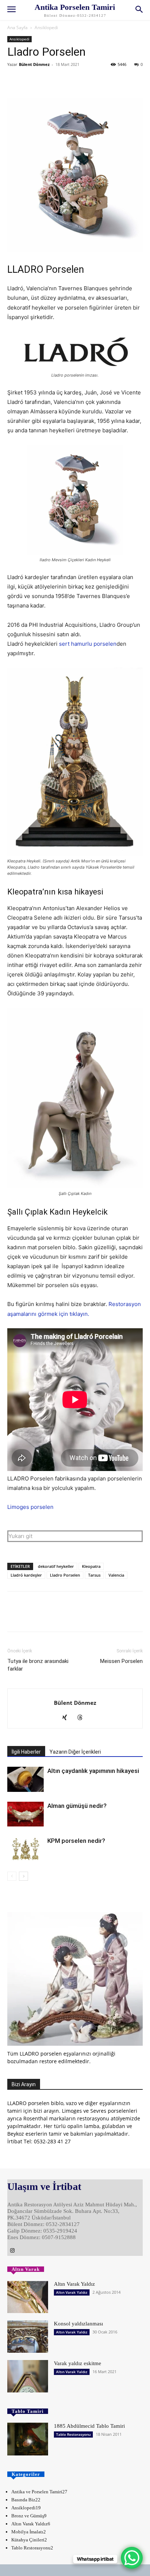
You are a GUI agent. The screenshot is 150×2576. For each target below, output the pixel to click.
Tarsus (94, 1575)
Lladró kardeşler (26, 1575)
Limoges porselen (30, 1507)
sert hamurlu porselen (88, 644)
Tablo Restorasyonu (73, 2434)
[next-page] (23, 1876)
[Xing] (68, 1718)
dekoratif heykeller (56, 1566)
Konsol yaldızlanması (78, 2324)
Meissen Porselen (121, 1661)
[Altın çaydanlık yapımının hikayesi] (25, 1779)
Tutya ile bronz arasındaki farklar (38, 1665)
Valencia (116, 1575)
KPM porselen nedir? (76, 1841)
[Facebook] (15, 81)
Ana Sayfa (17, 27)
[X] (31, 81)
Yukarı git (20, 1536)
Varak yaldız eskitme (78, 2363)
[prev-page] (12, 1876)
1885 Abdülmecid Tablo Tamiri (89, 2426)
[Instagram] (12, 2251)
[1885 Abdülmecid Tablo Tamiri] (28, 2439)
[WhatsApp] (65, 81)
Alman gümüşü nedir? (77, 1806)
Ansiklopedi (46, 27)
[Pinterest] (48, 81)
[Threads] (83, 1718)
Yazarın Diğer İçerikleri (75, 1752)
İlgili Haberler (26, 1752)
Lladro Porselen (65, 1575)
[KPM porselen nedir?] (25, 1849)
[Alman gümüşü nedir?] (25, 1814)
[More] (82, 81)
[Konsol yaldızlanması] (28, 2337)
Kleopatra (91, 1566)
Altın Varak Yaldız (74, 2284)
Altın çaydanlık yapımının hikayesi (93, 1771)
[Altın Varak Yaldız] (28, 2297)
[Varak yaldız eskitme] (28, 2376)
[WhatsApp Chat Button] (132, 2558)
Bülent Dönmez (34, 64)
